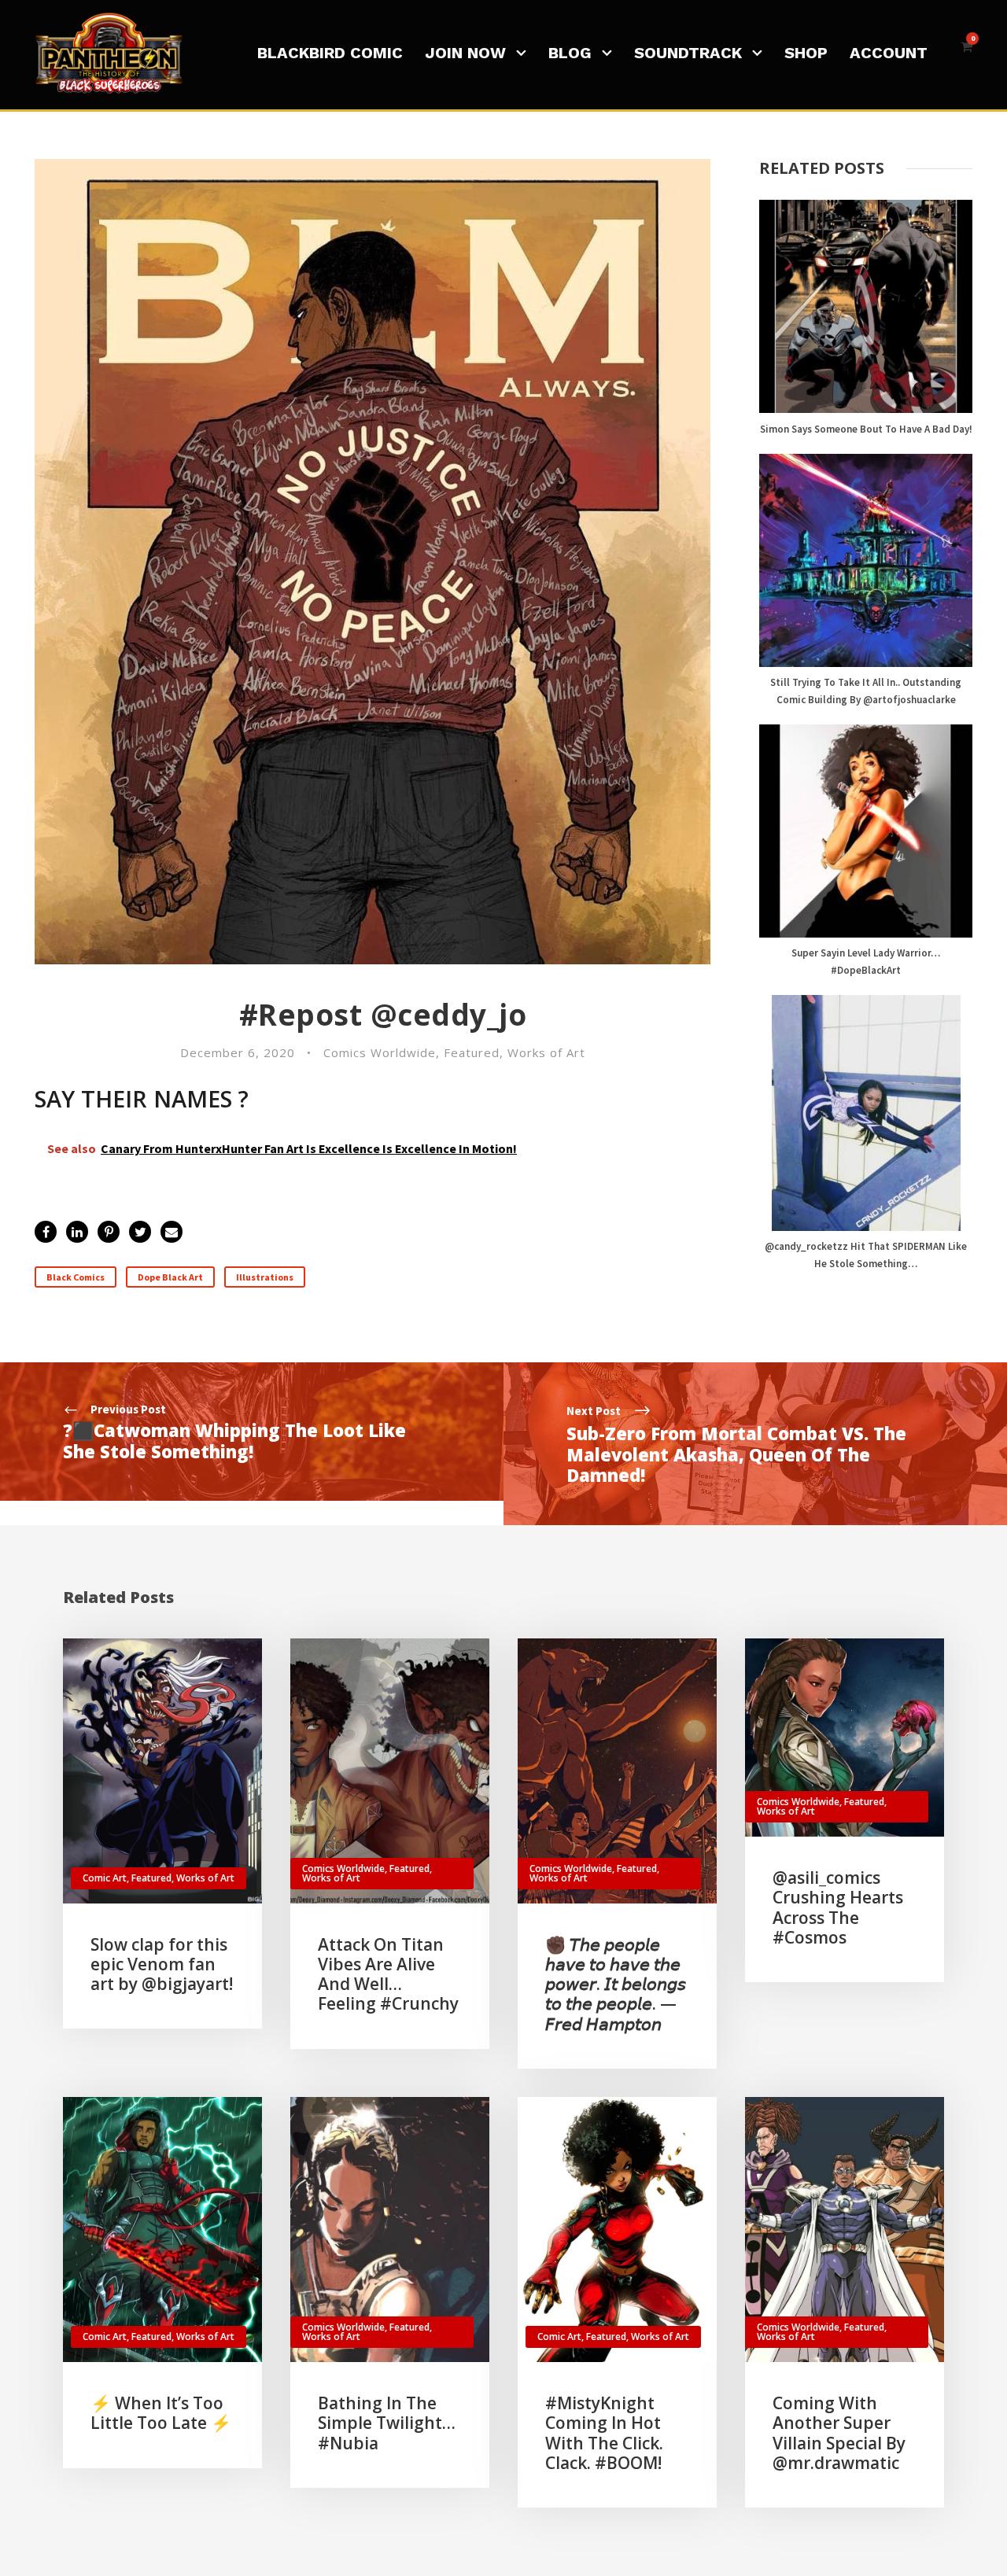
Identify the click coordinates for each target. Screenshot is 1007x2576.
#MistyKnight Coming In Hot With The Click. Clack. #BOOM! (604, 2433)
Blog (570, 53)
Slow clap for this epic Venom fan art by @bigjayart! (162, 1964)
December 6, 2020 (238, 1052)
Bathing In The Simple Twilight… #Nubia (387, 2423)
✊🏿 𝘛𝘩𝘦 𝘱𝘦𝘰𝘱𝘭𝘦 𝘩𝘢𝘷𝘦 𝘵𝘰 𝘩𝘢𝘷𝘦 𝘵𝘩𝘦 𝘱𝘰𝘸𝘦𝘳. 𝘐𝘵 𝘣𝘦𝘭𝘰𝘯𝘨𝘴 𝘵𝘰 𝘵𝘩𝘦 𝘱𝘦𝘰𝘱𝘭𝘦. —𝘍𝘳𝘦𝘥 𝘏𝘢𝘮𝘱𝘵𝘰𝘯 (616, 1984)
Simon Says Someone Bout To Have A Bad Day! (866, 429)
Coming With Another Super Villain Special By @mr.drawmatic (839, 2433)
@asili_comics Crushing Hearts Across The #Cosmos (838, 1907)
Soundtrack (688, 53)
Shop (806, 53)
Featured (472, 1052)
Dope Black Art (170, 1277)
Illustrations (265, 1277)
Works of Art (546, 1052)
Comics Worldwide (380, 1052)
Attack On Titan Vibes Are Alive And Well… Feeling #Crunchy (388, 1974)
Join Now (465, 53)
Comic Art (105, 1878)
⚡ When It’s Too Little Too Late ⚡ (161, 2413)
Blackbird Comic (330, 53)
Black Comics (76, 1277)
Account (889, 53)
